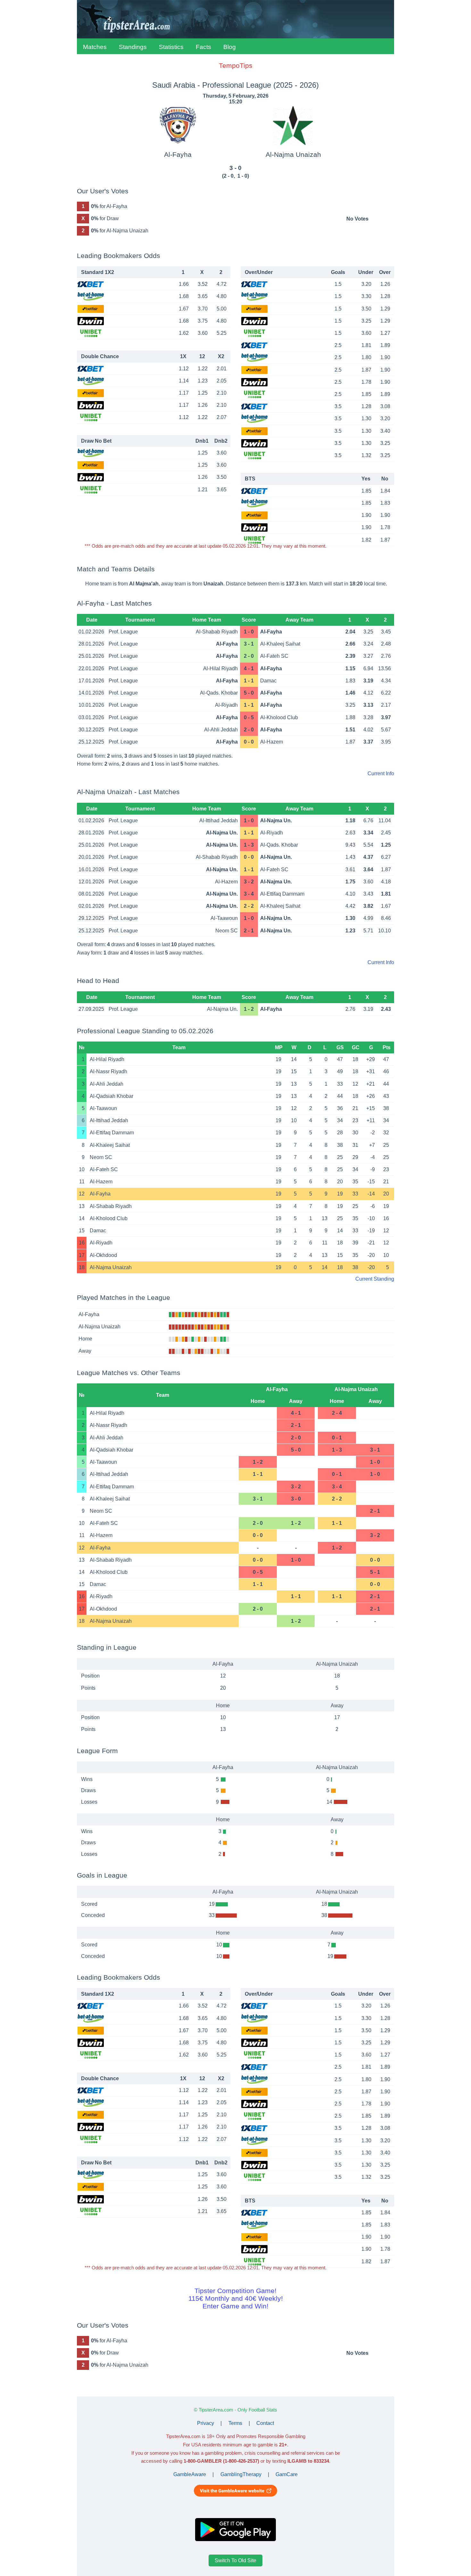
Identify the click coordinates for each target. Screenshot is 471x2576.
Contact (265, 2423)
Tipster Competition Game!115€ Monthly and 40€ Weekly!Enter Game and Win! (236, 2298)
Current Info (381, 773)
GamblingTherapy (241, 2474)
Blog (230, 47)
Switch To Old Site (235, 2560)
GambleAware (190, 2474)
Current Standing (375, 1279)
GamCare (287, 2474)
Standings (133, 47)
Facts (203, 47)
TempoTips (236, 65)
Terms (235, 2423)
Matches (95, 47)
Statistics (171, 47)
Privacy (206, 2423)
